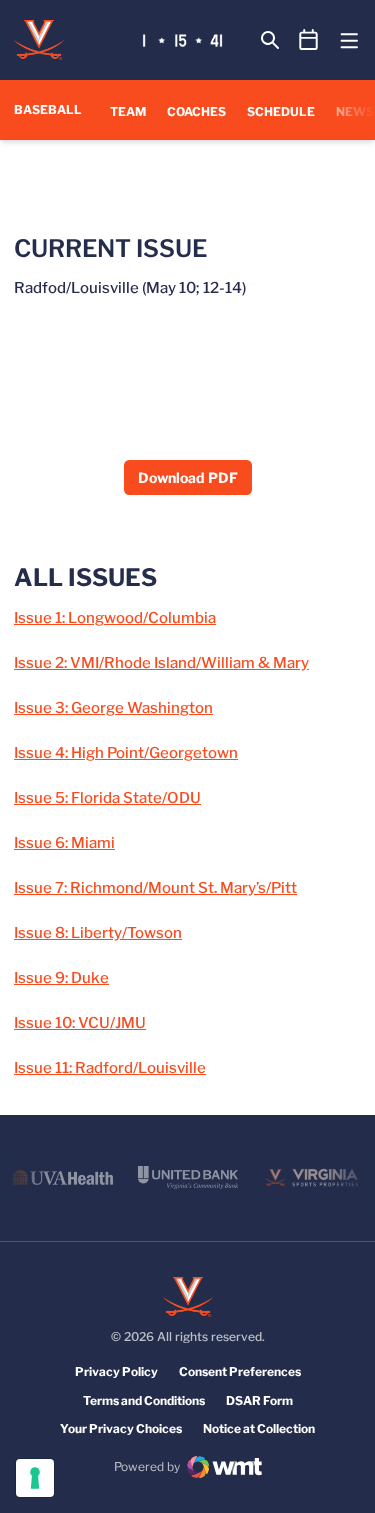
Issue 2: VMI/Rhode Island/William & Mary (161, 663)
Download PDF (188, 477)
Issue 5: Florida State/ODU (107, 798)
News (355, 111)
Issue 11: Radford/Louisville (110, 1068)
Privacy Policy (116, 1371)
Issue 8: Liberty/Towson (98, 933)
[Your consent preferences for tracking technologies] (35, 1478)
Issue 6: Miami (64, 843)
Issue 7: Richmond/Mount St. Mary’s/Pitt (155, 888)
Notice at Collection (259, 1428)
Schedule (281, 111)
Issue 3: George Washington (113, 708)
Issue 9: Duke (61, 978)
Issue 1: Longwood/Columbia (115, 618)
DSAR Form (259, 1400)
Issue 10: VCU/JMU (80, 1023)
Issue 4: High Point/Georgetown (126, 753)
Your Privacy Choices (121, 1428)
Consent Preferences (240, 1371)
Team (128, 111)
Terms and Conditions (144, 1400)
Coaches (196, 111)
